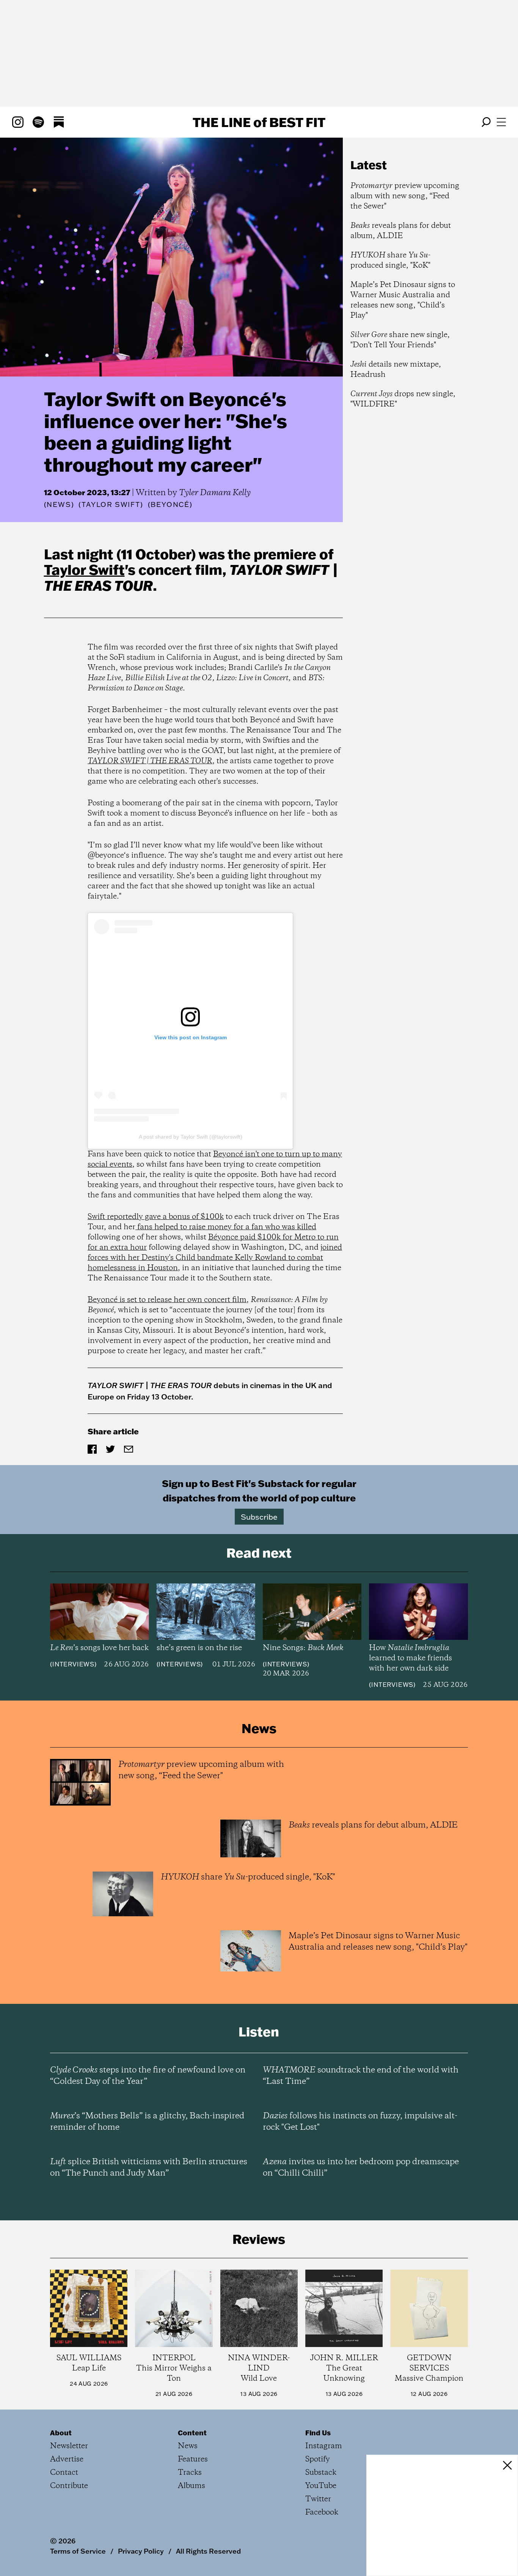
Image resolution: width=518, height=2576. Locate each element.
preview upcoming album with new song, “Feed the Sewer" (405, 196)
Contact (64, 2473)
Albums (192, 2486)
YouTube (321, 2486)
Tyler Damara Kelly (215, 493)
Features (193, 2459)
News (59, 504)
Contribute (69, 2486)
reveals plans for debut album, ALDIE (401, 231)
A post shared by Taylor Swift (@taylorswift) (191, 1137)
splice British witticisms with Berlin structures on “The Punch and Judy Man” (149, 2168)
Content (192, 2433)
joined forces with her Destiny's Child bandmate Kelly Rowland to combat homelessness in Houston (215, 1258)
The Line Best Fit (259, 122)
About (61, 2433)
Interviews (73, 1664)
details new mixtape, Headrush (396, 370)
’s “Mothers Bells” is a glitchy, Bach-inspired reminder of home (147, 2122)
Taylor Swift (84, 569)
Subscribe (259, 1517)
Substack (321, 2473)
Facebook (322, 2512)
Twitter (318, 2499)
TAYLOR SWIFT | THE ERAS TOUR (150, 761)
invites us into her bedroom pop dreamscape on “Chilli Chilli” (361, 2168)
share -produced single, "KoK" (390, 260)
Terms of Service (78, 2551)
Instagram (324, 2446)
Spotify (318, 2459)
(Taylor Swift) (111, 505)
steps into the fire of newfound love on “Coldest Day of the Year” (148, 2076)
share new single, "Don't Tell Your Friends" (400, 340)
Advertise (67, 2459)
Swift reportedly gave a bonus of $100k (156, 1217)
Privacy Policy (141, 2551)
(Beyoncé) (170, 505)
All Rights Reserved (208, 2551)
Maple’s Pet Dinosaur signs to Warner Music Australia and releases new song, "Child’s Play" (403, 300)
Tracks (190, 2473)
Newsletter (69, 2446)
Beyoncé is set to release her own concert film (167, 1300)
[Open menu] (501, 122)
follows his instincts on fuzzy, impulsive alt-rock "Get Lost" (360, 2122)
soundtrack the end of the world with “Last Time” (361, 2076)
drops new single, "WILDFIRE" (403, 399)
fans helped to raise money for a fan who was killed (226, 1227)
